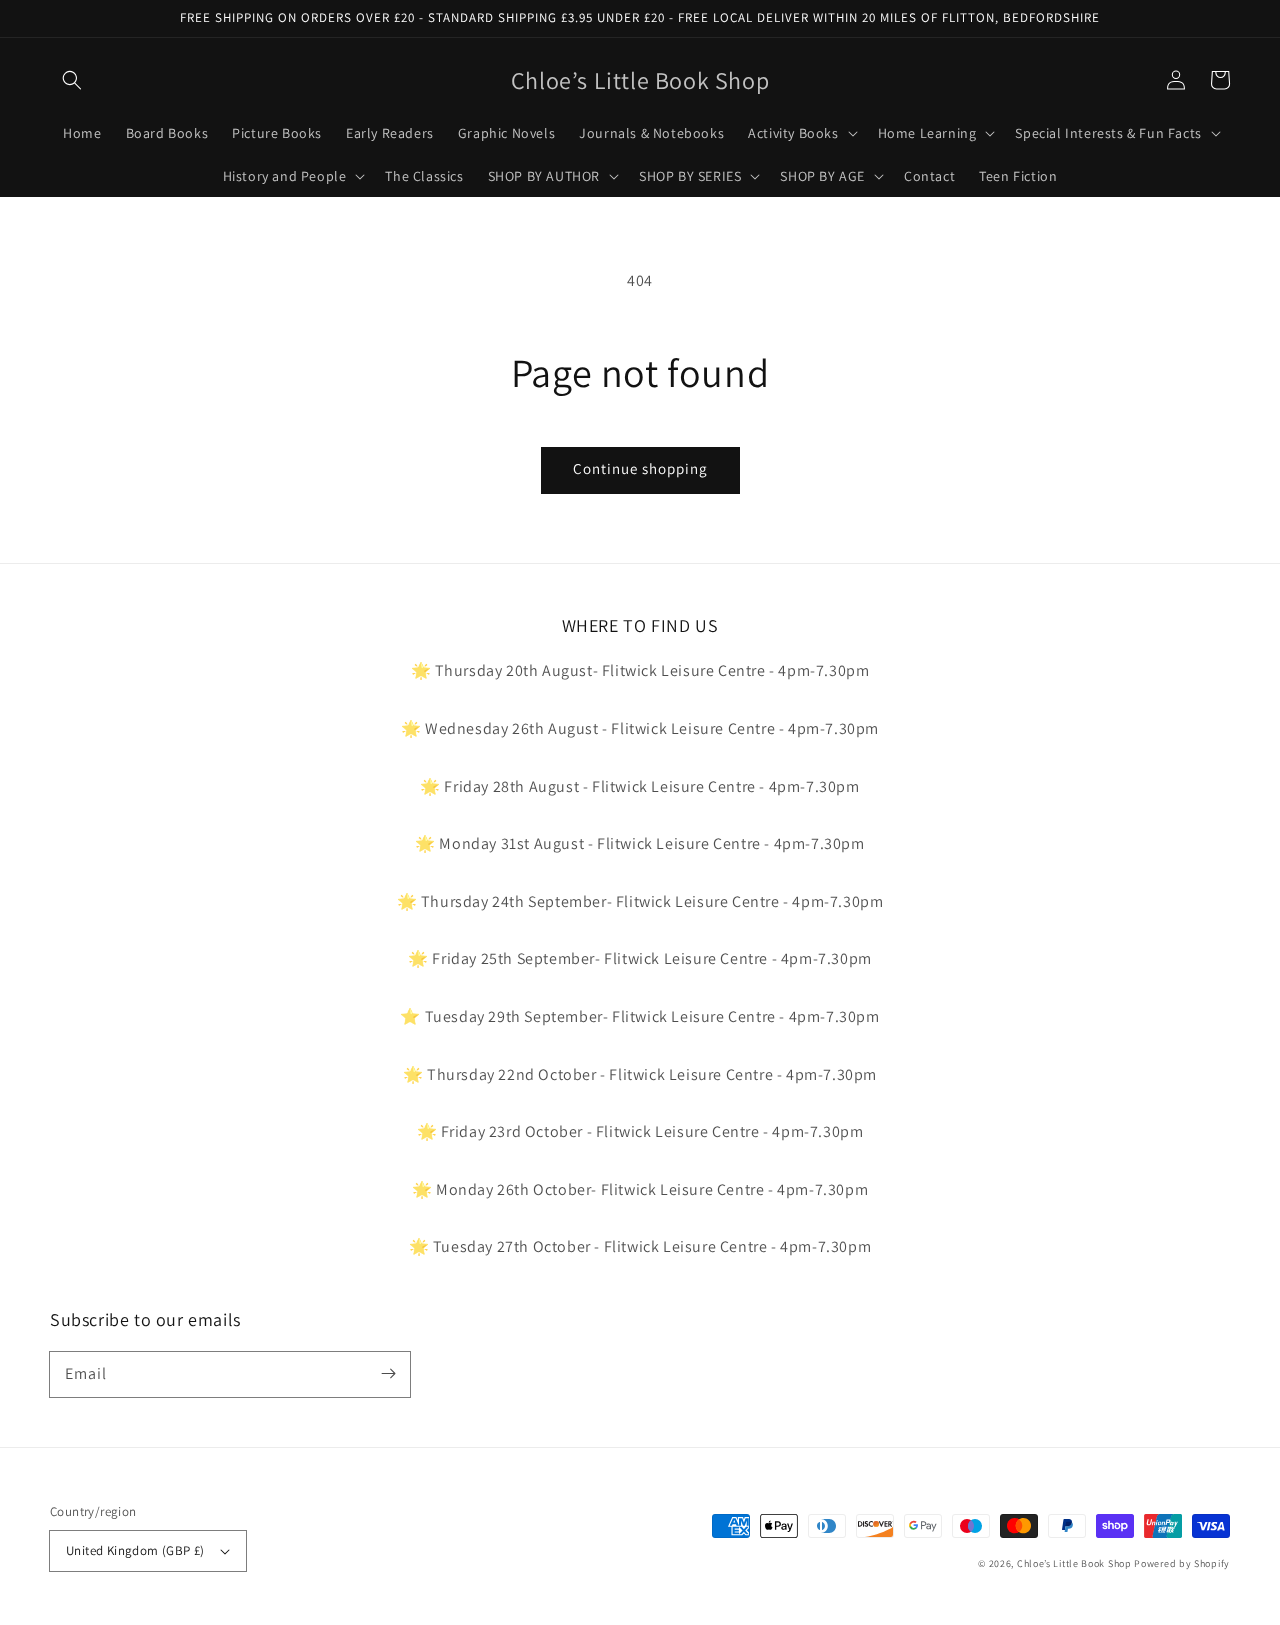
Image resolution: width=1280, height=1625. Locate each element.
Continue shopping (640, 468)
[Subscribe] (388, 1374)
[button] (72, 80)
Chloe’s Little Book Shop (1074, 1563)
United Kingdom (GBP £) (135, 1550)
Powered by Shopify (1182, 1563)
